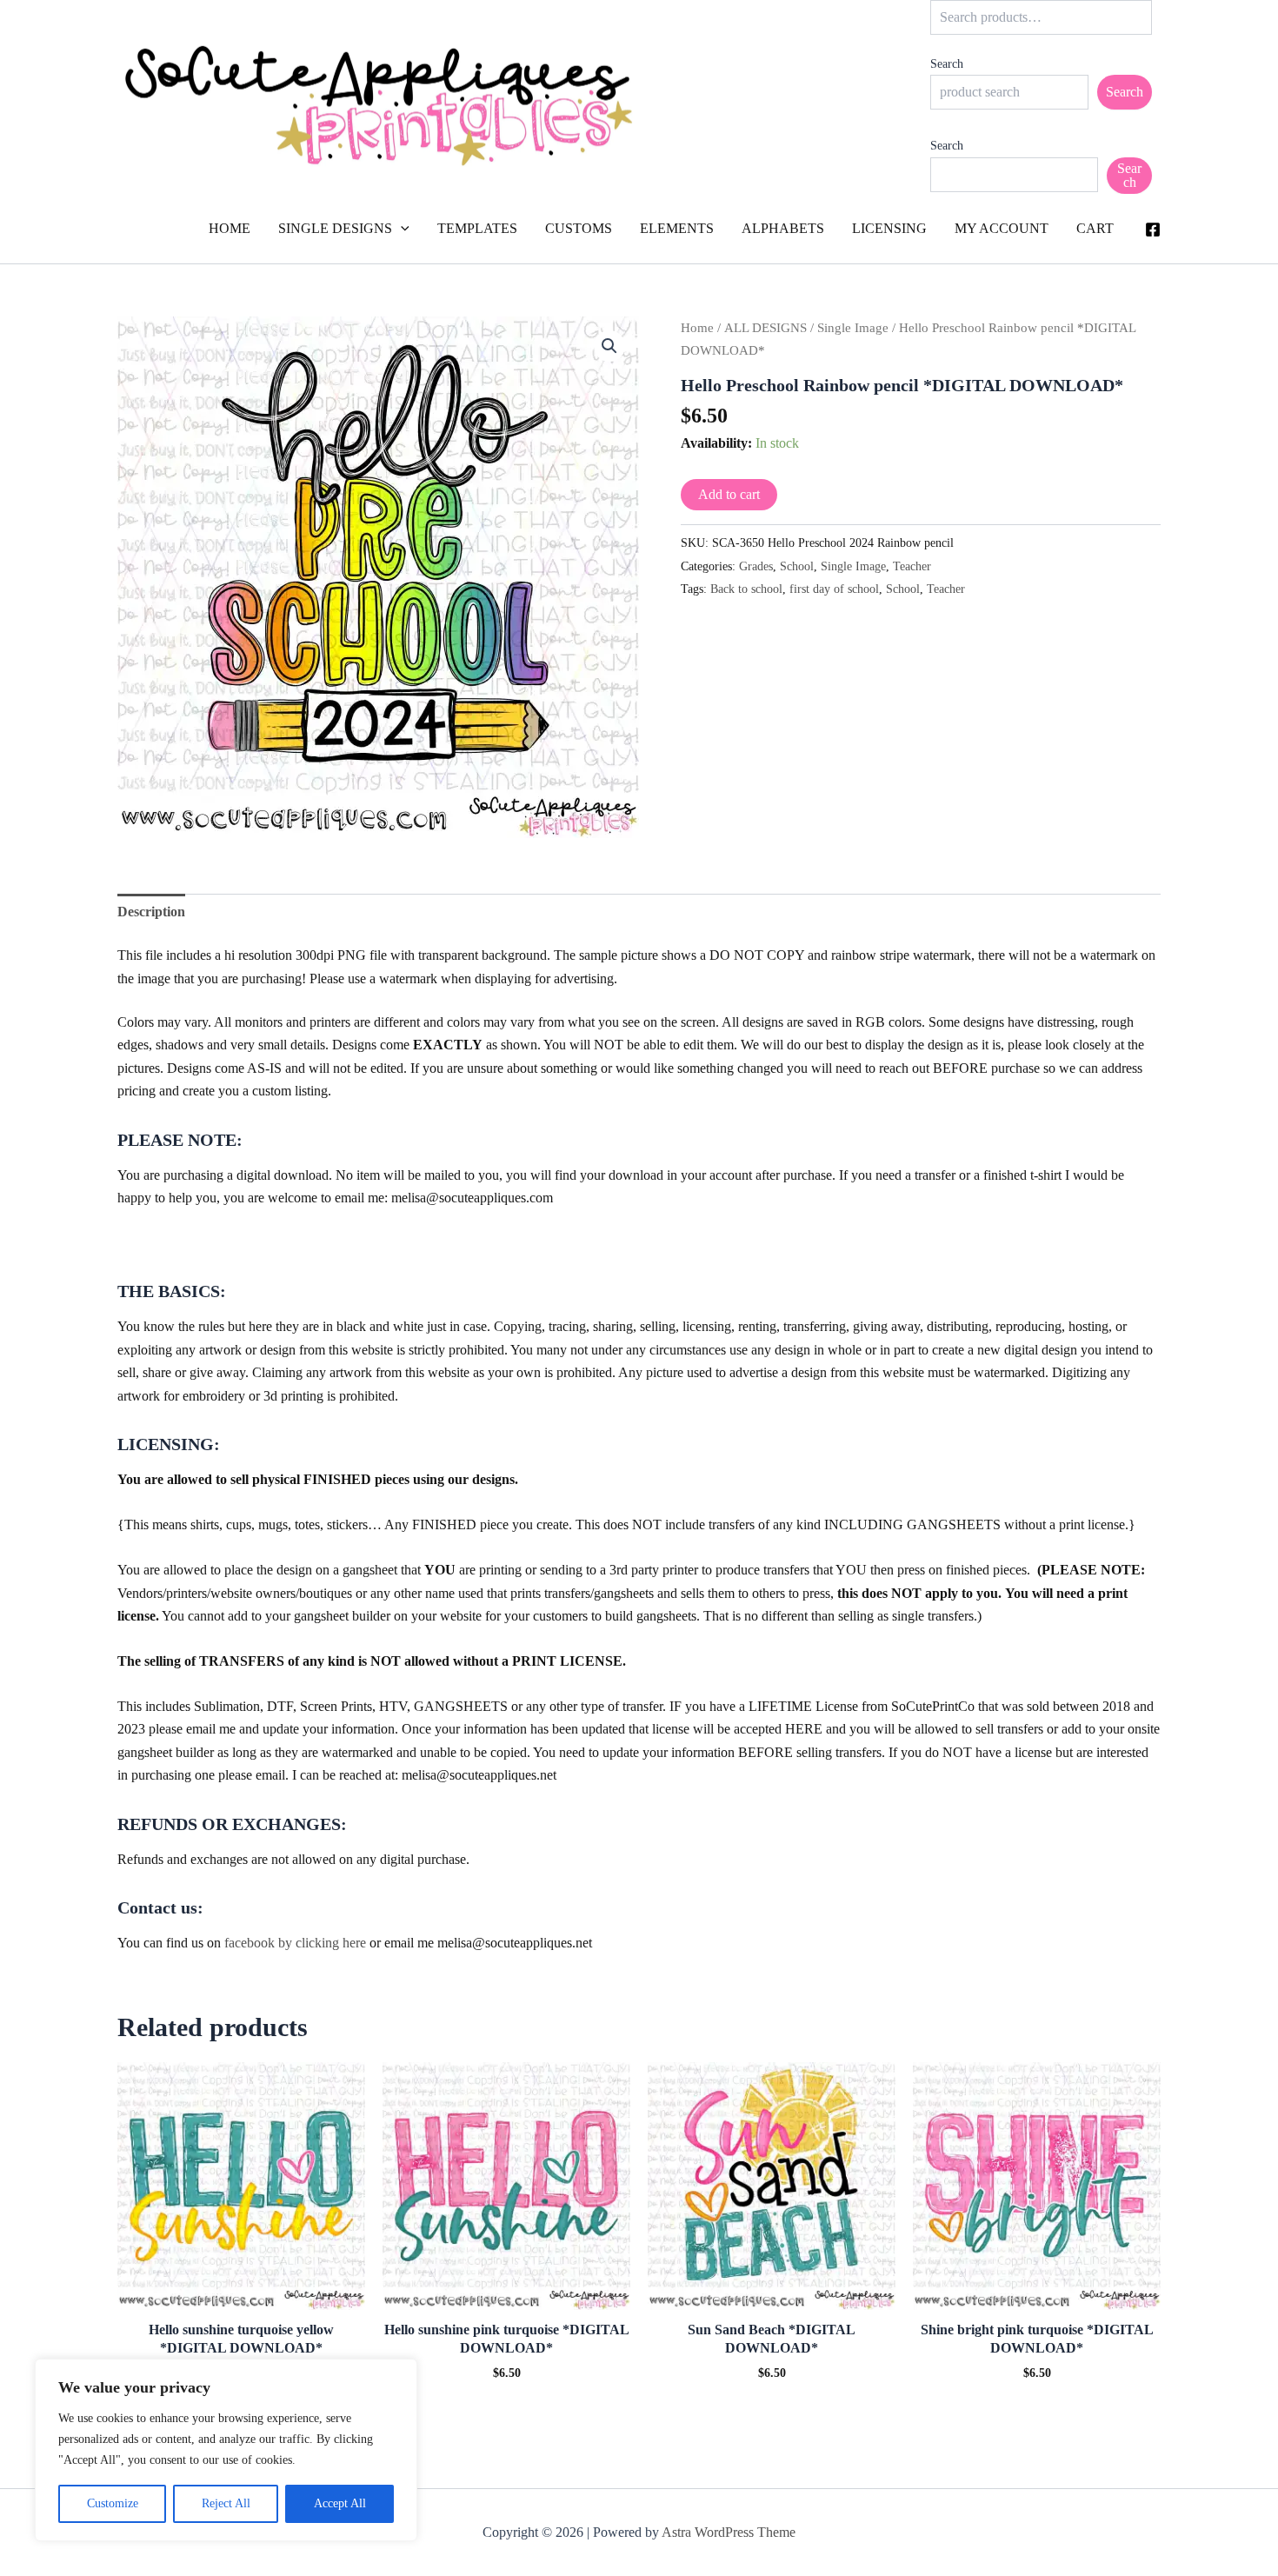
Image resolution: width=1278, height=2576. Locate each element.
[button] (401, 229)
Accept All (340, 2503)
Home (697, 328)
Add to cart (729, 494)
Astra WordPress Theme (729, 2532)
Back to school (746, 589)
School (797, 566)
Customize (113, 2503)
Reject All (226, 2503)
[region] (226, 2450)
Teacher (912, 566)
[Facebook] (1153, 230)
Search (947, 64)
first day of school (834, 589)
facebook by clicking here (295, 1943)
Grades (756, 566)
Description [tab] (151, 912)
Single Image (853, 328)
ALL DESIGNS (765, 328)
